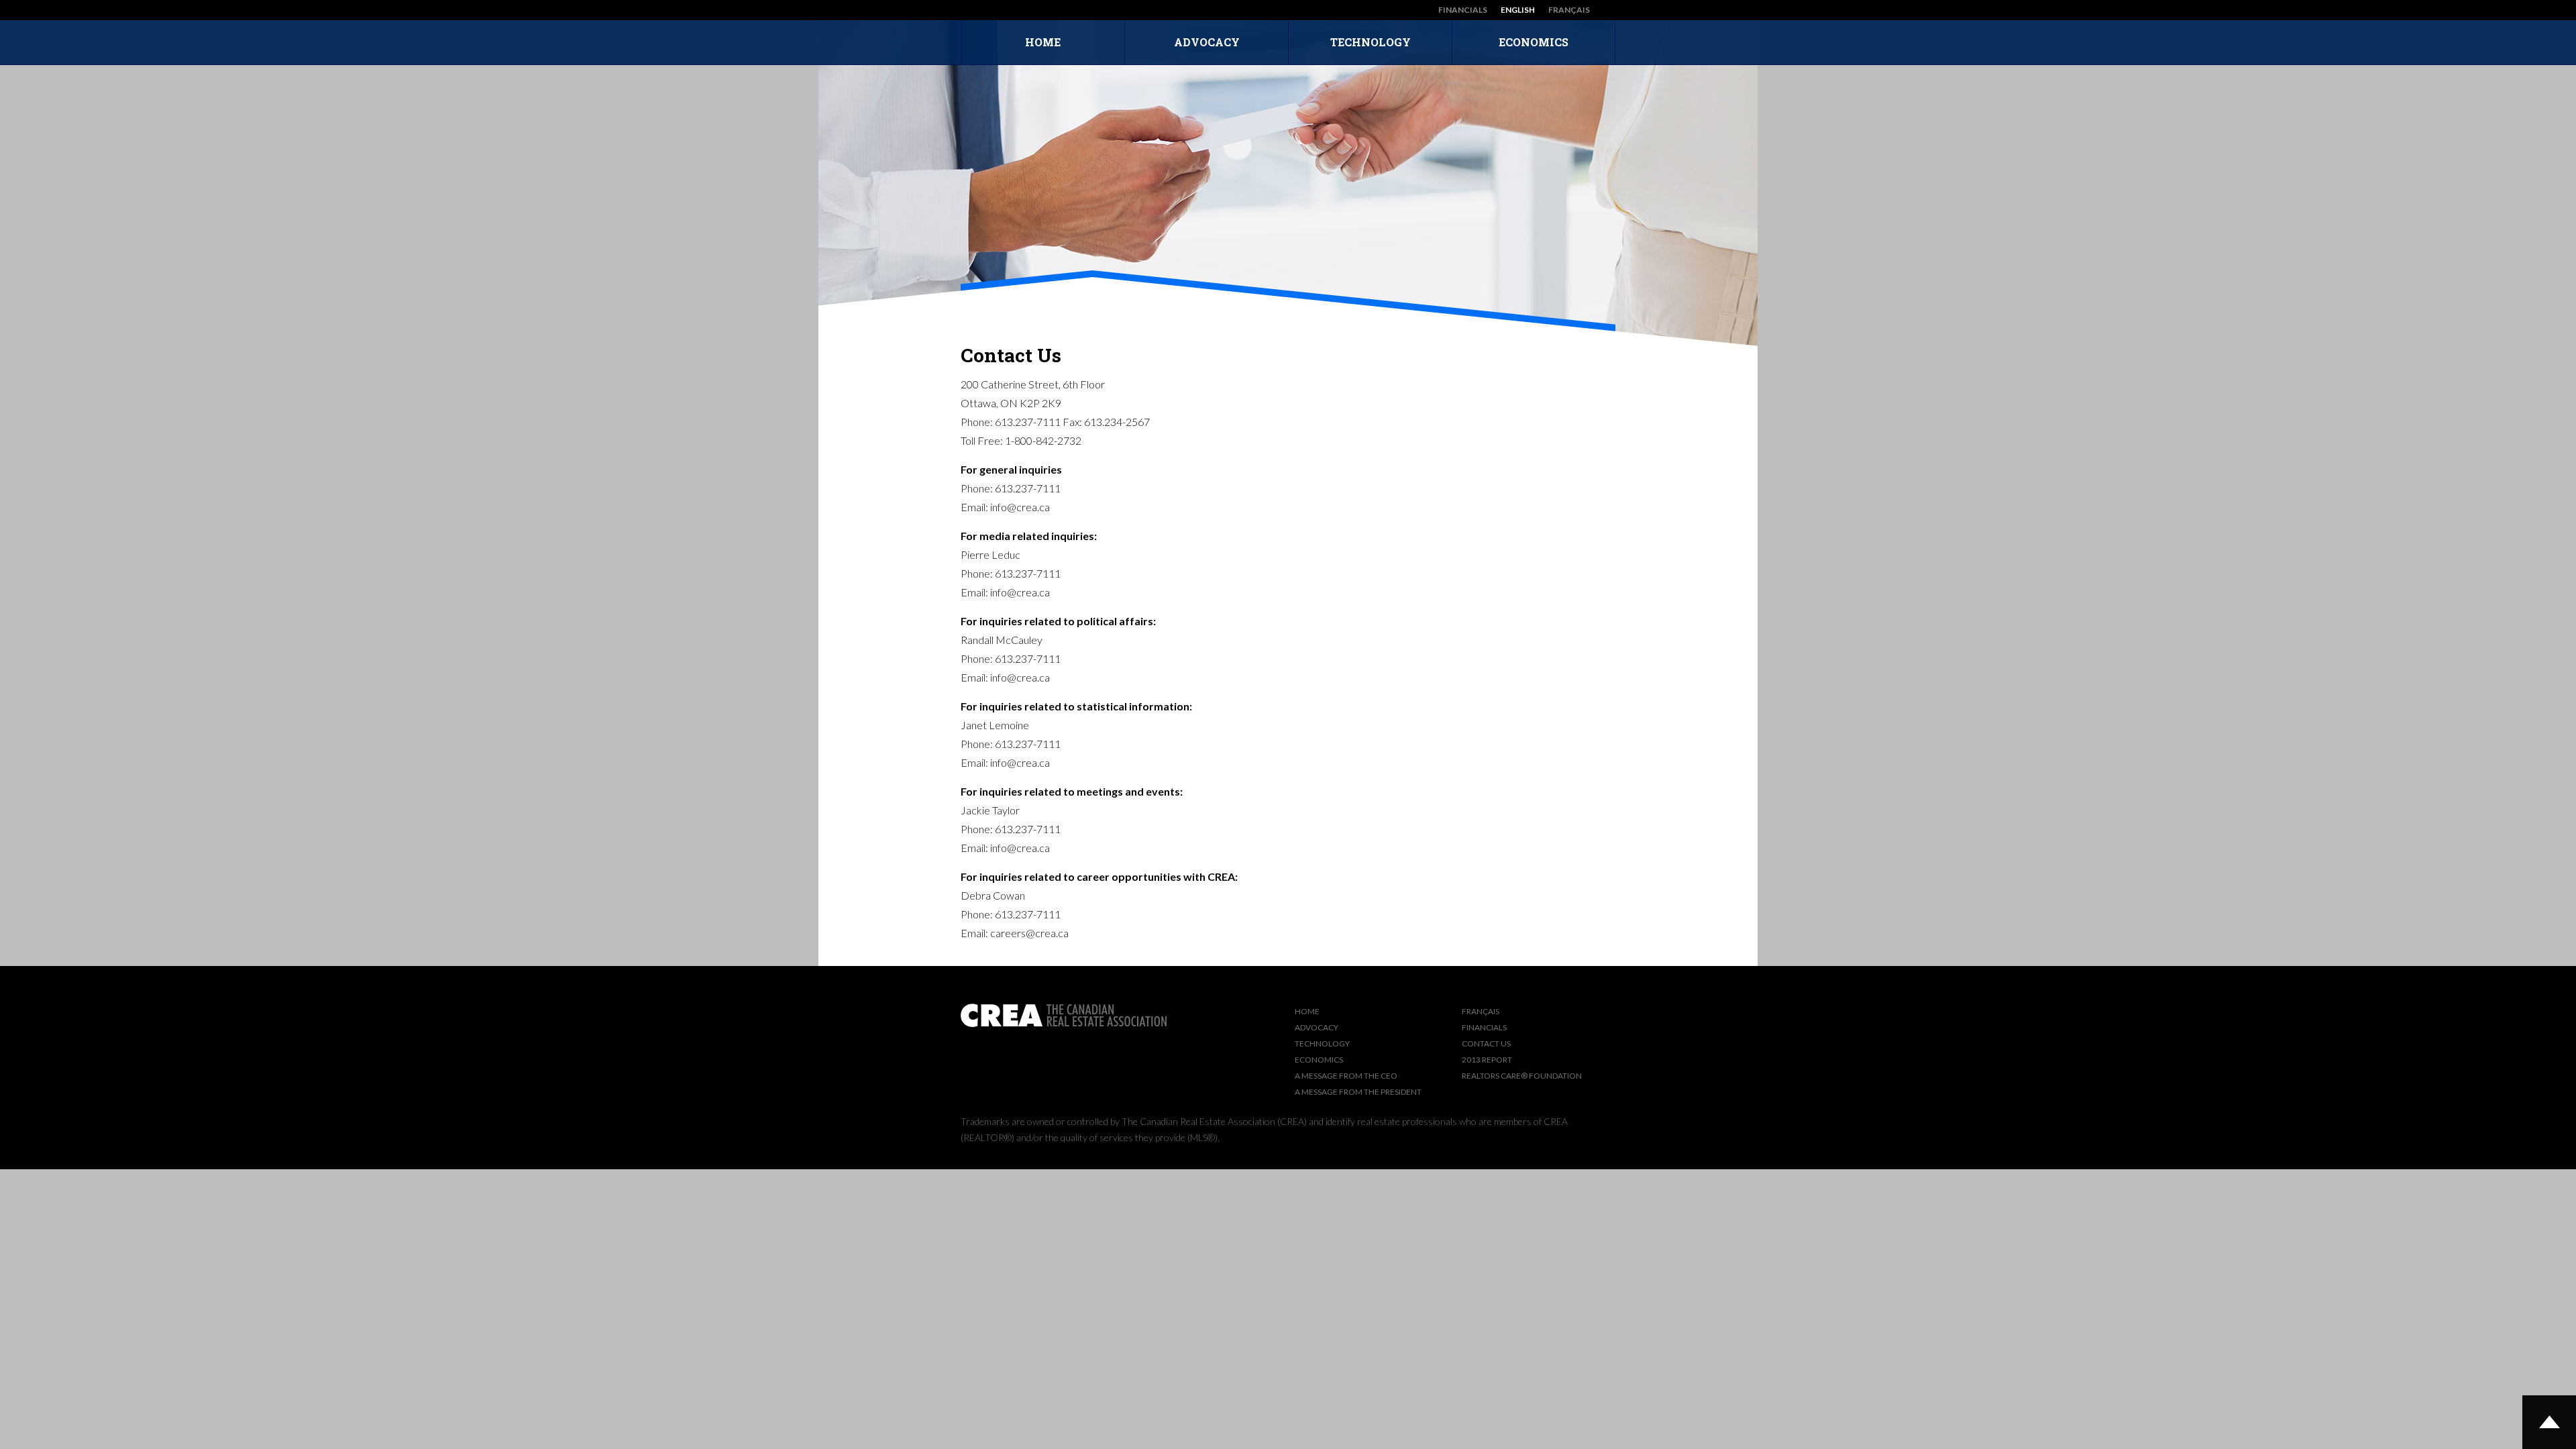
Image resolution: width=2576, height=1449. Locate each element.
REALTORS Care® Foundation (1522, 1076)
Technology (1371, 42)
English (1518, 10)
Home (1043, 42)
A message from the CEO (1346, 1076)
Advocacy (1207, 42)
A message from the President (1358, 1092)
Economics (1534, 42)
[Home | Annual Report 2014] (982, 10)
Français (1569, 10)
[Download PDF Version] (1609, 10)
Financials (1463, 10)
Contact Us (1486, 1043)
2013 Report (1487, 1060)
